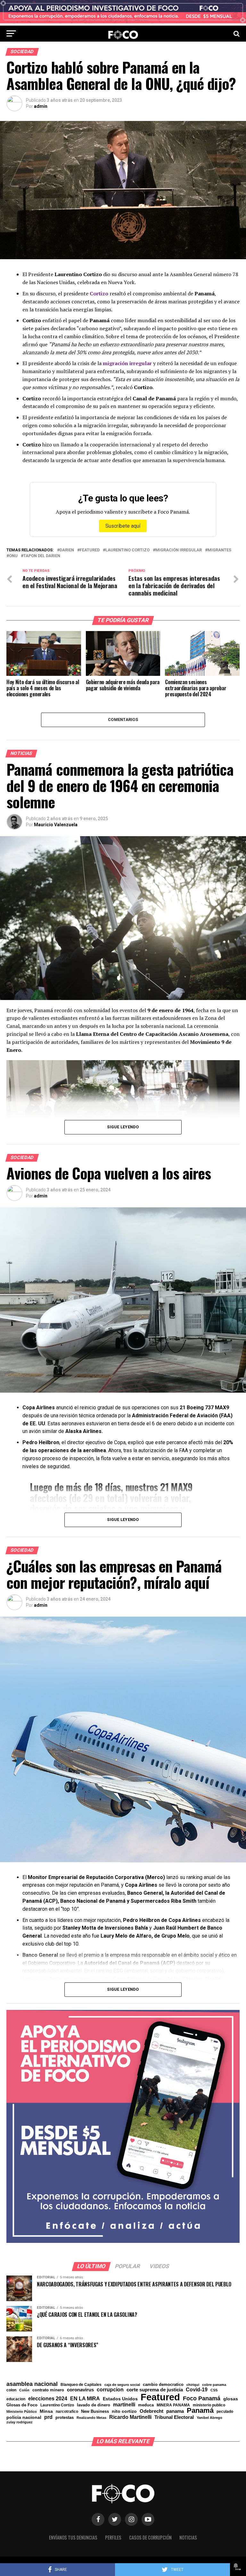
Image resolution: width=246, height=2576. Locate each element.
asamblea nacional (32, 2384)
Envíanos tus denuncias (73, 2537)
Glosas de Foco (22, 2405)
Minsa (46, 2411)
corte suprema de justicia (155, 2390)
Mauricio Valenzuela (56, 825)
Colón (24, 2390)
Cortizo (99, 293)
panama (175, 2411)
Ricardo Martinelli (130, 2417)
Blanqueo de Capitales (81, 2385)
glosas (231, 2399)
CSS (214, 2390)
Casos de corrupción (150, 2537)
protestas (65, 2418)
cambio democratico (163, 2385)
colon (11, 2390)
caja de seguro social (122, 2385)
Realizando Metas (91, 2418)
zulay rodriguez (20, 2422)
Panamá (200, 2411)
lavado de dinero (94, 2405)
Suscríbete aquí (123, 526)
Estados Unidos (120, 2399)
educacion (16, 2399)
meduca (146, 2405)
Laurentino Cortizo (127, 550)
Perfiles (113, 2537)
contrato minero (48, 2390)
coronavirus (80, 2390)
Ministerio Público (22, 2412)
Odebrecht (152, 2411)
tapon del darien (42, 556)
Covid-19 (197, 2389)
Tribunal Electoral (174, 2417)
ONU (13, 556)
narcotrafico (67, 2412)
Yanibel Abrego (209, 2418)
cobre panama (214, 2385)
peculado (225, 2412)
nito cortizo (124, 2412)
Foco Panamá (202, 2399)
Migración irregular (179, 550)
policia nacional (24, 2418)
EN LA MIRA (85, 2398)
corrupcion (110, 2389)
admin (41, 106)
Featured (90, 550)
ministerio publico (209, 2405)
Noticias (188, 2537)
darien (67, 550)
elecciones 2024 (48, 2399)
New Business (95, 2412)
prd (48, 2417)
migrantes (219, 550)
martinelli (124, 2404)
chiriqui (193, 2385)
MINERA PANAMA (173, 2405)
